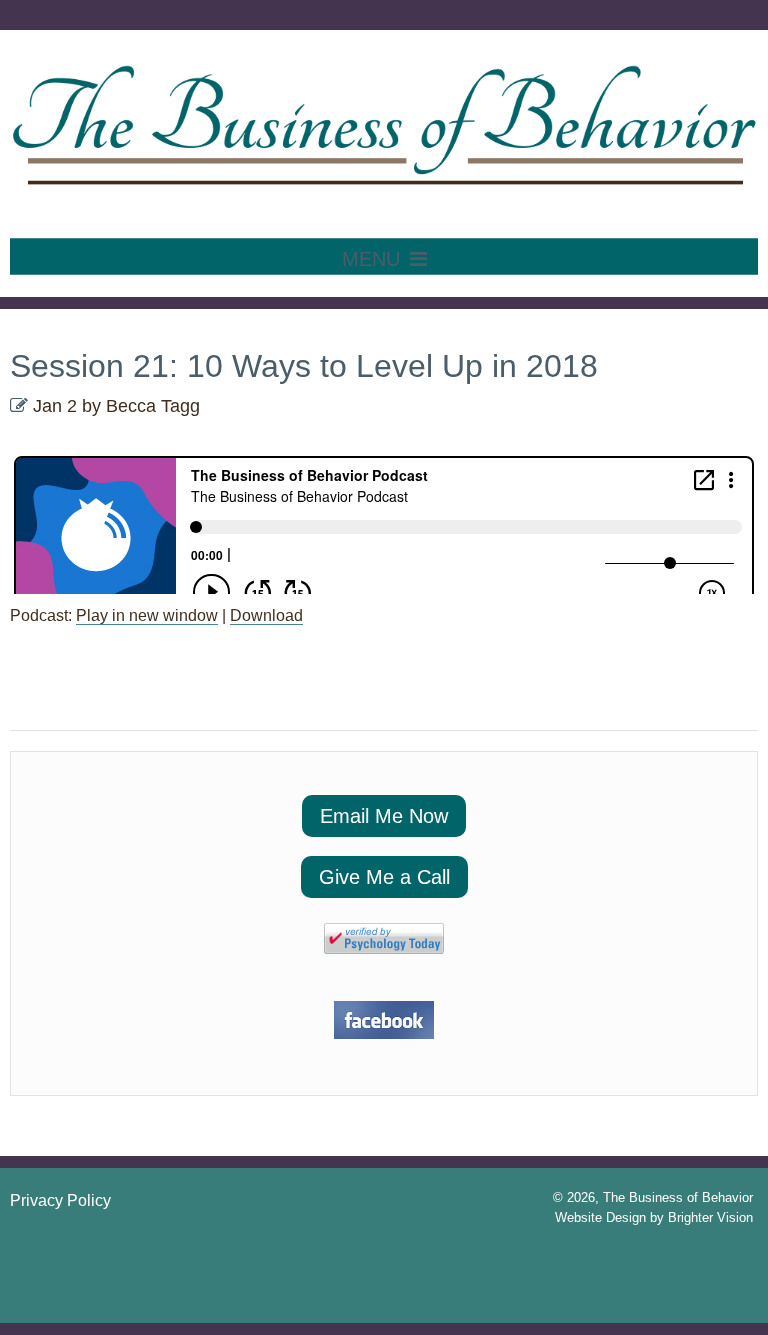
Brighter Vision (710, 1218)
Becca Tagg (153, 406)
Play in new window (147, 615)
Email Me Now (384, 816)
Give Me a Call (384, 877)
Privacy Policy (60, 1200)
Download (266, 615)
